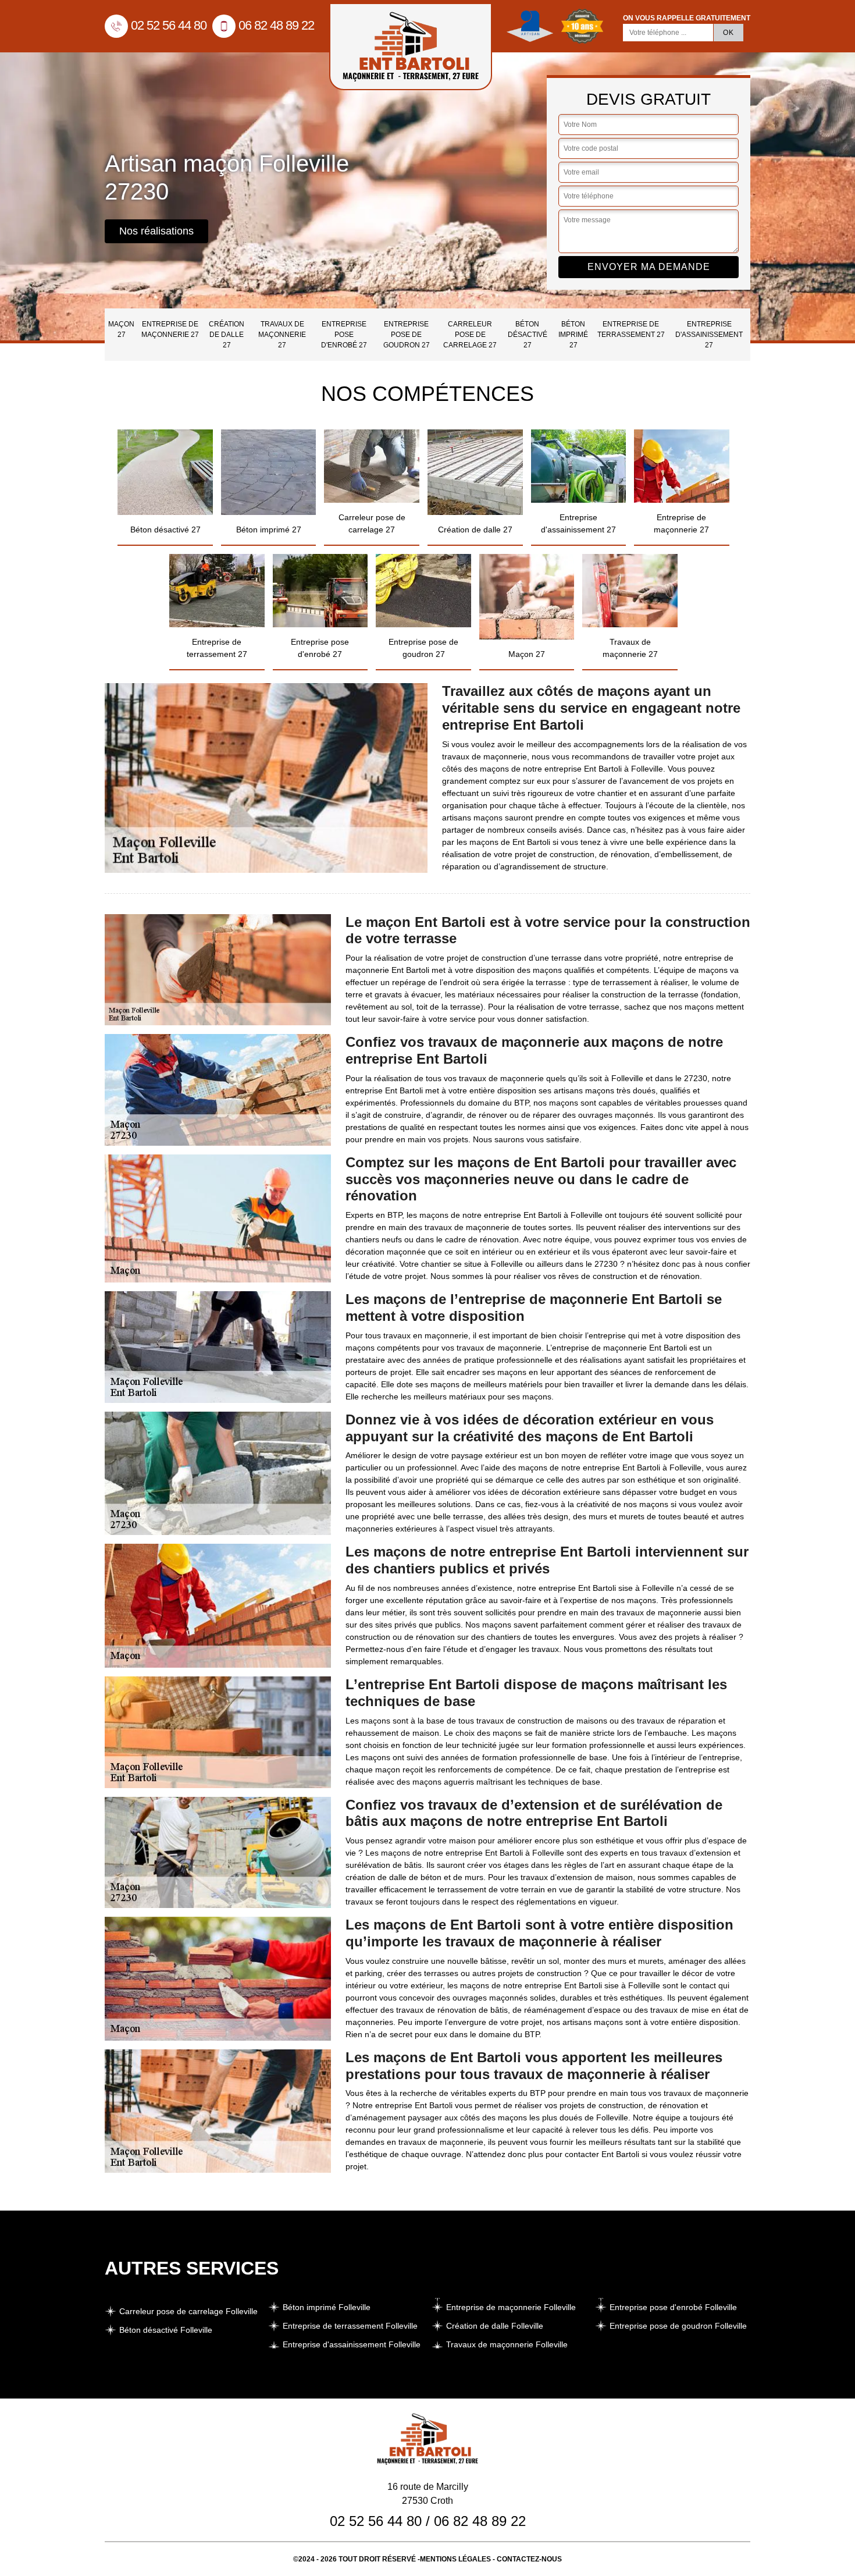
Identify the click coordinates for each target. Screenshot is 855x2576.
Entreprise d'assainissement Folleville (352, 2344)
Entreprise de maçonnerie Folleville (511, 2307)
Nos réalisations (156, 231)
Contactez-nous (529, 2559)
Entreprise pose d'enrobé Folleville (673, 2307)
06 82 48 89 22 (276, 25)
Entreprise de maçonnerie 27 (170, 329)
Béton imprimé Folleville (327, 2307)
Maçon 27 (121, 329)
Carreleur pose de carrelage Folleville (188, 2311)
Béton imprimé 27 (573, 335)
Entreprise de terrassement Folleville (350, 2326)
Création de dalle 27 (227, 335)
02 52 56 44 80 (169, 25)
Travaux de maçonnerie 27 (282, 335)
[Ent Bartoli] (411, 47)
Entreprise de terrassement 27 (631, 329)
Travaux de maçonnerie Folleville (507, 2344)
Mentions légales (455, 2559)
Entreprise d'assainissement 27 (709, 335)
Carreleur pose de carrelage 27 (470, 335)
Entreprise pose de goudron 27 (407, 335)
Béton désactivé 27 (528, 335)
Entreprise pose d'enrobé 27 (344, 335)
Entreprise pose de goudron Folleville (678, 2326)
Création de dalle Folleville (495, 2326)
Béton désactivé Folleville (166, 2330)
